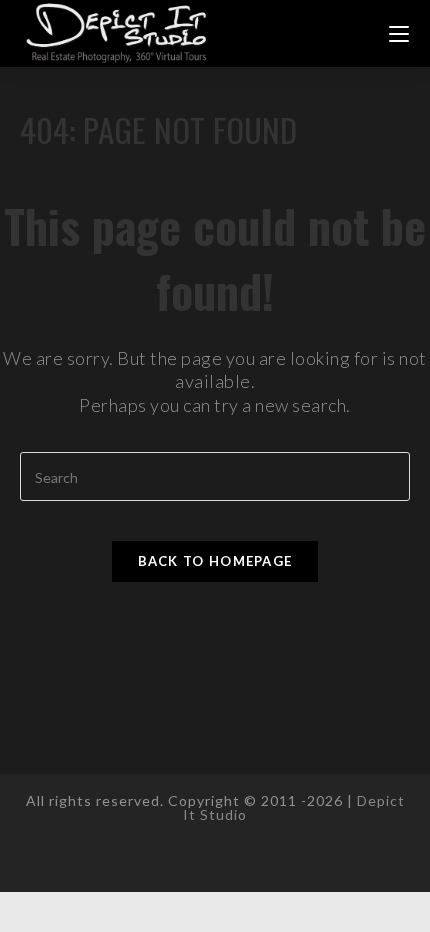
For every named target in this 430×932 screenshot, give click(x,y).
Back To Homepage (215, 561)
